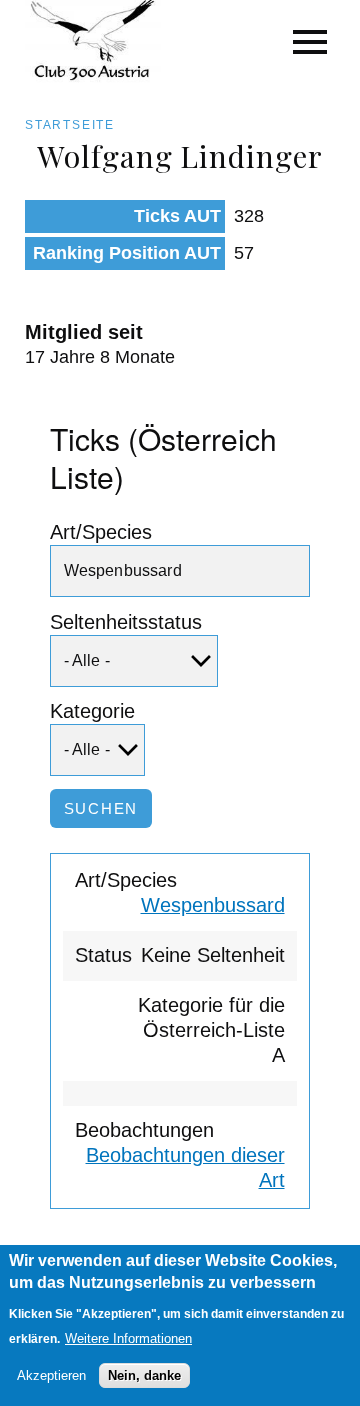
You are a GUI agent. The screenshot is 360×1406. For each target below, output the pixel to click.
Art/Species (101, 532)
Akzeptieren (51, 1375)
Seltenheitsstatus (126, 622)
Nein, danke (144, 1375)
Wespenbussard (213, 905)
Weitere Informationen (128, 1338)
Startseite (70, 125)
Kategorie (92, 711)
